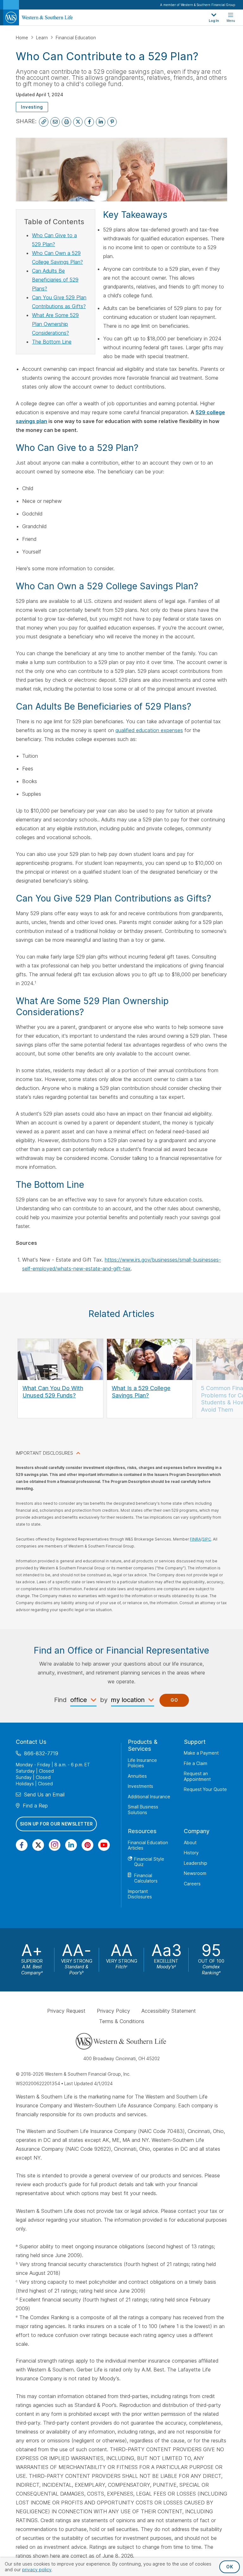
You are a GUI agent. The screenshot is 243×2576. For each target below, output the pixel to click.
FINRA (195, 1539)
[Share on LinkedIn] (101, 122)
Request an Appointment (197, 1776)
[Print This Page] (66, 122)
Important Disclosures (140, 1894)
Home (23, 38)
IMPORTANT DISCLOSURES (44, 1453)
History (191, 1853)
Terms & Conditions (122, 2021)
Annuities (137, 1776)
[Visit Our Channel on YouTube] (104, 1845)
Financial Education (76, 38)
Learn (43, 38)
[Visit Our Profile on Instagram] (55, 1845)
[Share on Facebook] (89, 122)
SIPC (207, 1539)
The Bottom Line (52, 342)
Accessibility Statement (169, 2011)
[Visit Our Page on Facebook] (22, 1845)
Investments (140, 1786)
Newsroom (195, 1873)
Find (60, 1700)
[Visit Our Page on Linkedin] (71, 1845)
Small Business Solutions (143, 1810)
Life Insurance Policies (142, 1763)
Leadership (196, 1863)
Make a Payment (201, 1753)
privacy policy (37, 2570)
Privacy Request (66, 2011)
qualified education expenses (149, 730)
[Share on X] (78, 122)
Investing (32, 107)
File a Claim (196, 1763)
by (104, 1700)
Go (174, 1700)
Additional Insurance (149, 1796)
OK (230, 2567)
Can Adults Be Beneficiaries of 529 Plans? (55, 280)
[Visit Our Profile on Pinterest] (87, 1845)
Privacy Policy (113, 2011)
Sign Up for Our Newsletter (56, 1824)
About (190, 1842)
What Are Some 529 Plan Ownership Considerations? (55, 324)
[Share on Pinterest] (112, 122)
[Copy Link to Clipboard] (44, 122)
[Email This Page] (55, 122)
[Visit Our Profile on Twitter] (38, 1845)
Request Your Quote (205, 1789)
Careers (192, 1883)
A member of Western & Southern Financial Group (198, 5)
